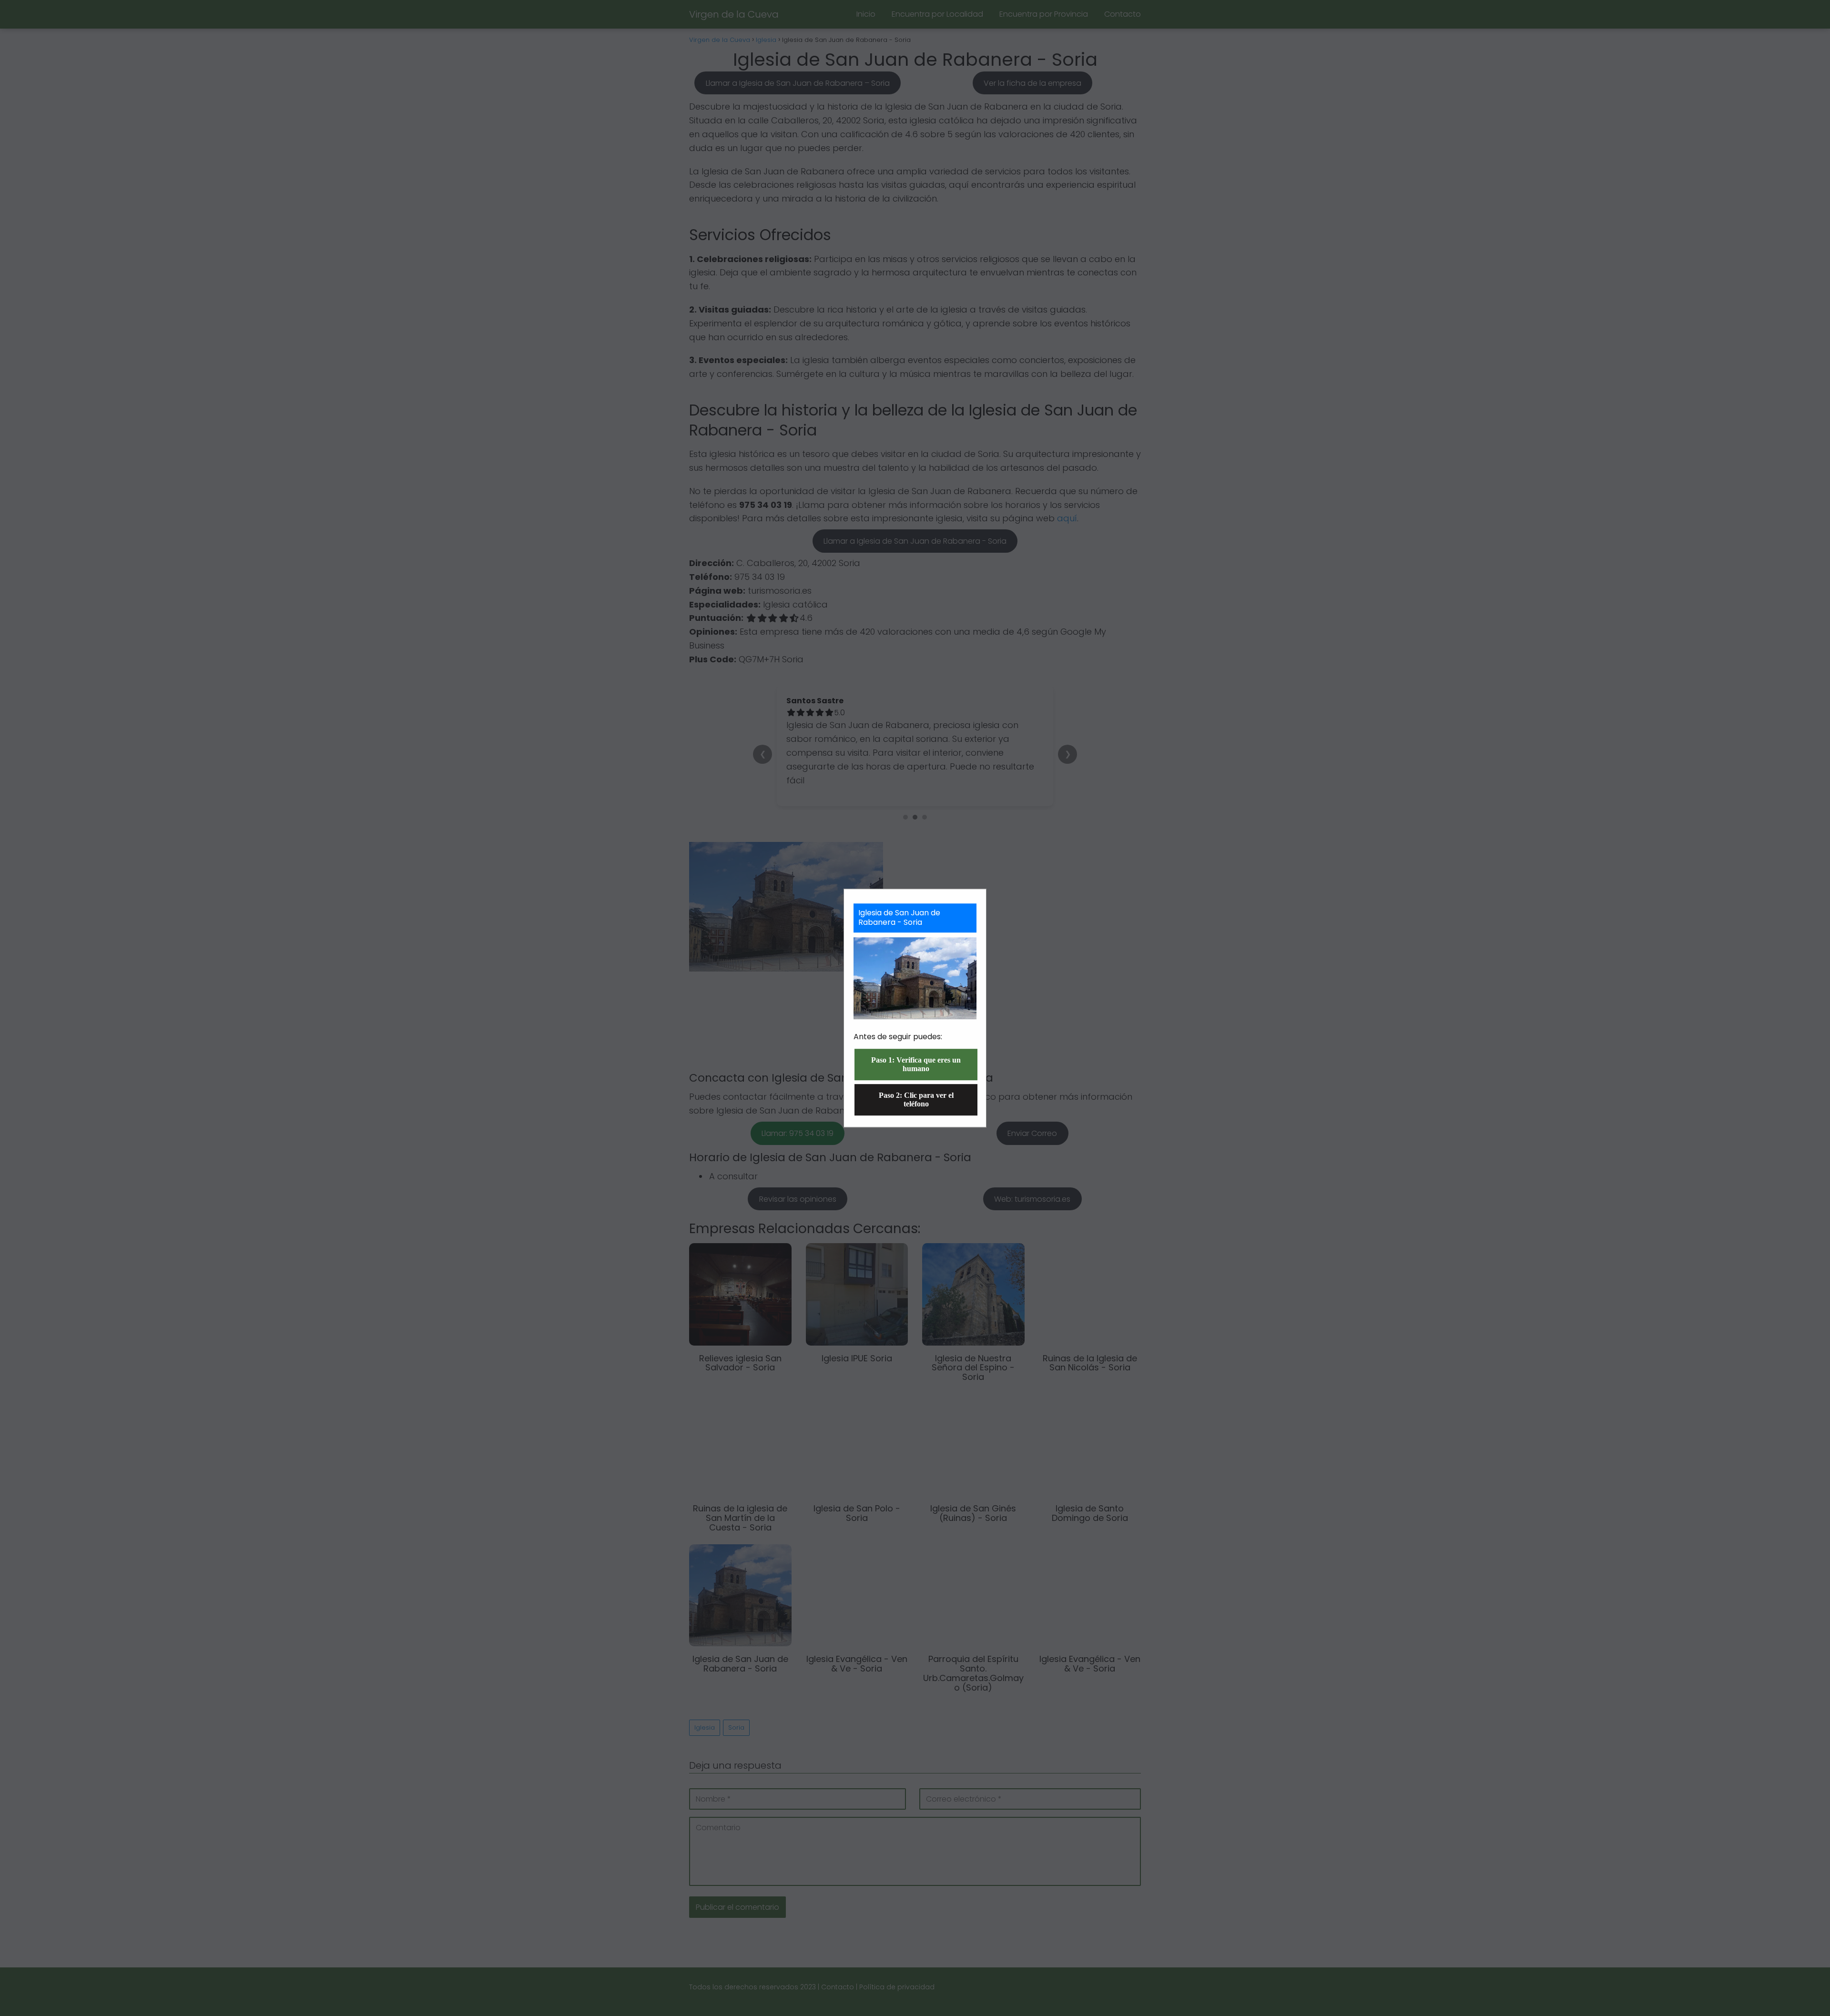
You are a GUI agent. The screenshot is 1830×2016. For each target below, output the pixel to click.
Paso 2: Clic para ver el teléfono (916, 1099)
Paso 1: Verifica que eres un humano (916, 1064)
